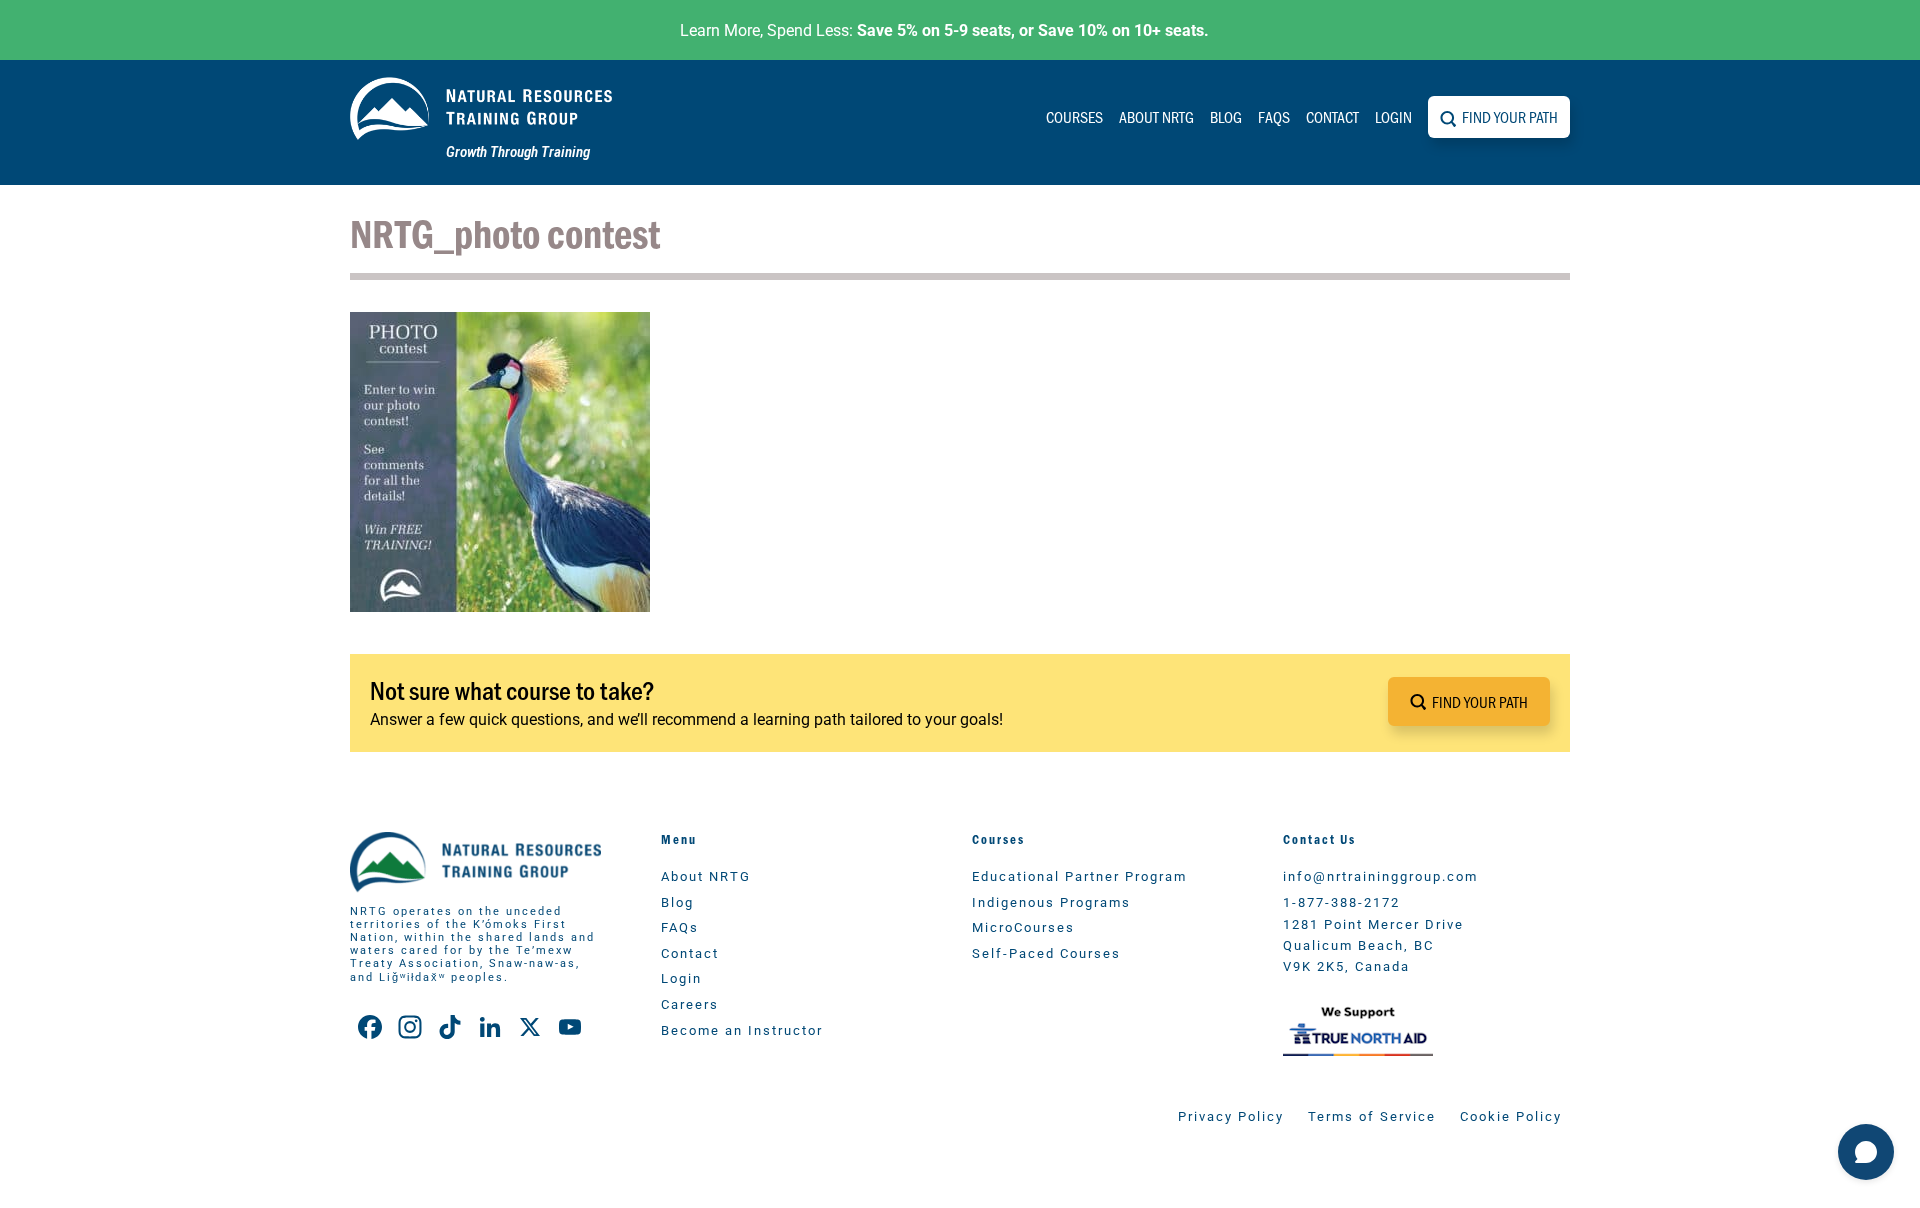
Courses (1074, 116)
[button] (1469, 701)
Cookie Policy (1511, 1115)
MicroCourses (1023, 926)
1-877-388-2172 (1341, 901)
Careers (690, 1003)
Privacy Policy (1231, 1115)
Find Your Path (1510, 116)
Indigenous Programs (1051, 901)
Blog (1226, 116)
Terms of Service (1372, 1115)
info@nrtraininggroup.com (1380, 875)
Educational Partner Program (1079, 875)
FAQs (1274, 116)
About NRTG (1156, 116)
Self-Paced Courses (1046, 952)
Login (1393, 116)
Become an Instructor (742, 1029)
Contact (1332, 116)
